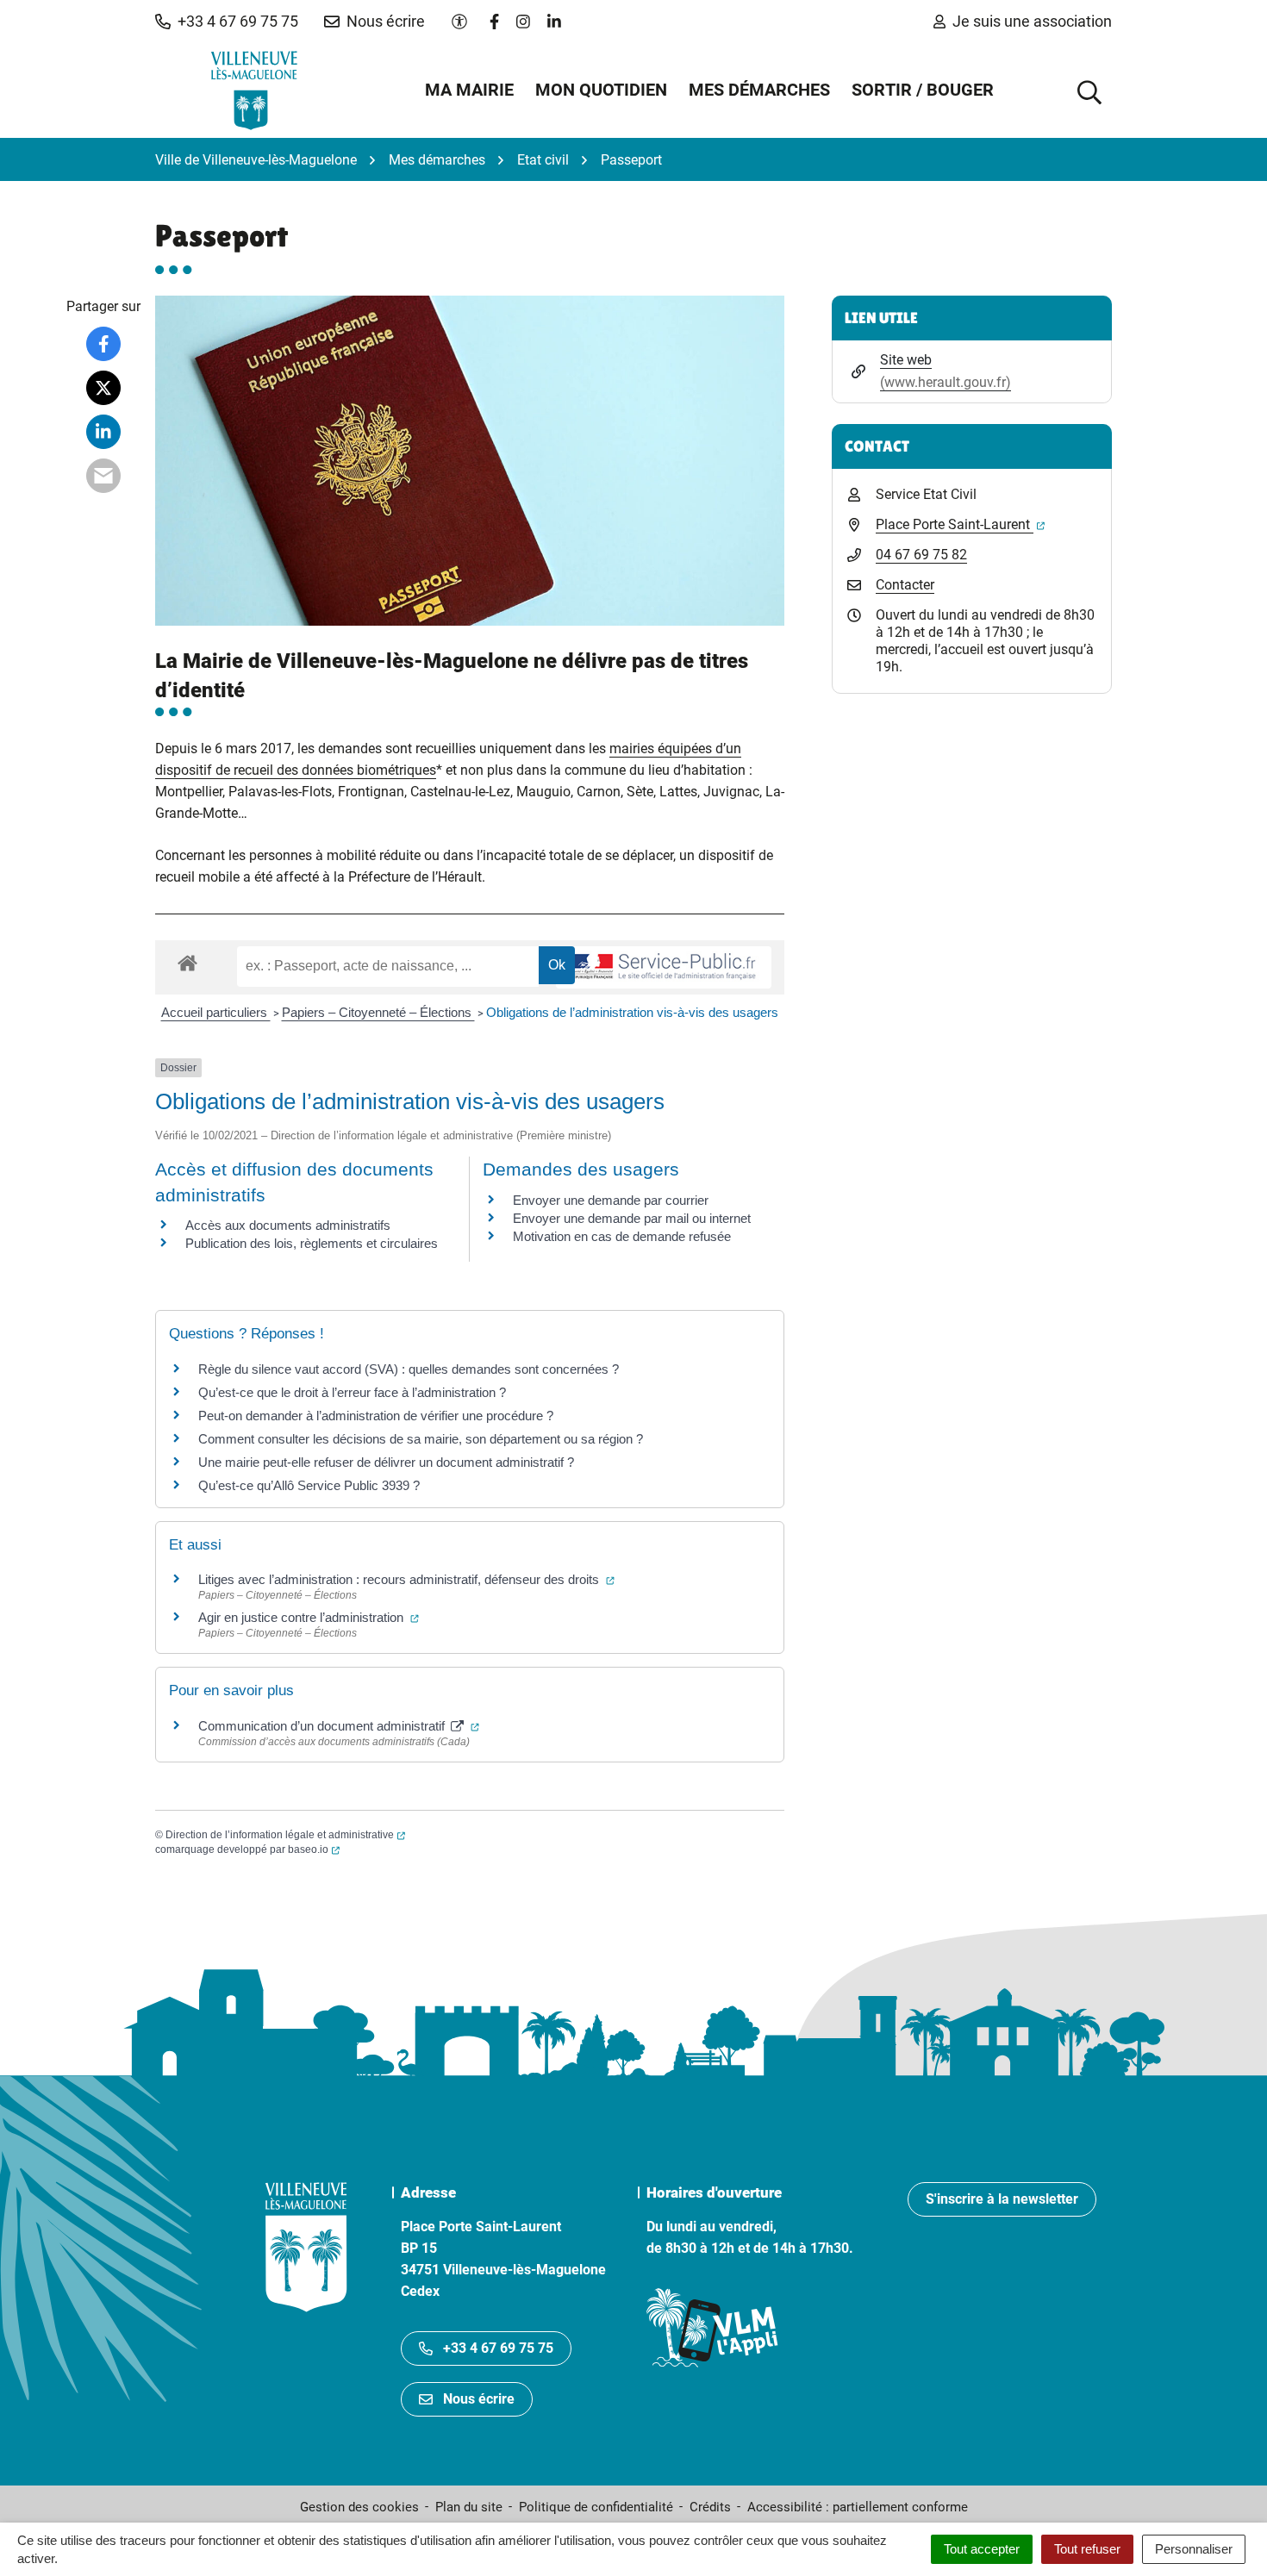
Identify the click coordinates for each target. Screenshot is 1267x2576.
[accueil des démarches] (187, 960)
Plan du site (469, 2507)
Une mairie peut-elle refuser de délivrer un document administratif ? (386, 1462)
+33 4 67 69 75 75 (498, 2348)
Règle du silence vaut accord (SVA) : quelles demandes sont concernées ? (409, 1369)
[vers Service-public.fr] (664, 967)
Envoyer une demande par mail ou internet (632, 1218)
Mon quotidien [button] (601, 90)
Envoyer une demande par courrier (611, 1200)
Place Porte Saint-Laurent (960, 524)
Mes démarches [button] (759, 90)
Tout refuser (1087, 2549)
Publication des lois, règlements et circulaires (312, 1243)
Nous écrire (479, 2399)
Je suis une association (1032, 21)
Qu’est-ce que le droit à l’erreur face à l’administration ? (352, 1392)
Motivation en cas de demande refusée (622, 1236)
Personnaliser (1194, 2549)
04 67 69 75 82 (921, 555)
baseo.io (314, 1849)
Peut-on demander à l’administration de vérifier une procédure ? (376, 1416)
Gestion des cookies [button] (359, 2507)
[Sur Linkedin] (103, 432)
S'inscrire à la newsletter (1002, 2199)
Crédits (710, 2507)
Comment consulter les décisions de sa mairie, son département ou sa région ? (421, 1439)
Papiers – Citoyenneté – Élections (378, 1012)
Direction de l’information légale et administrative (285, 1835)
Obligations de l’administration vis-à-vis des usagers (632, 1012)
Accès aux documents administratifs (288, 1225)
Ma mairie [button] (469, 90)
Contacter (905, 585)
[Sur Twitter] (103, 388)
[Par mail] (103, 476)
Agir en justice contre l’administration (309, 1617)
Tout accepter (982, 2549)
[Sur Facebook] (103, 344)
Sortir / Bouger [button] (923, 90)
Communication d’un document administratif (339, 1726)
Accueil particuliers (216, 1012)
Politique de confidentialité (596, 2507)
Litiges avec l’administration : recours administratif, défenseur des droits (406, 1579)
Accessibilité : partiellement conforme (858, 2507)
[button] (227, 22)
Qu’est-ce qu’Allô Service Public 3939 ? (309, 1485)
